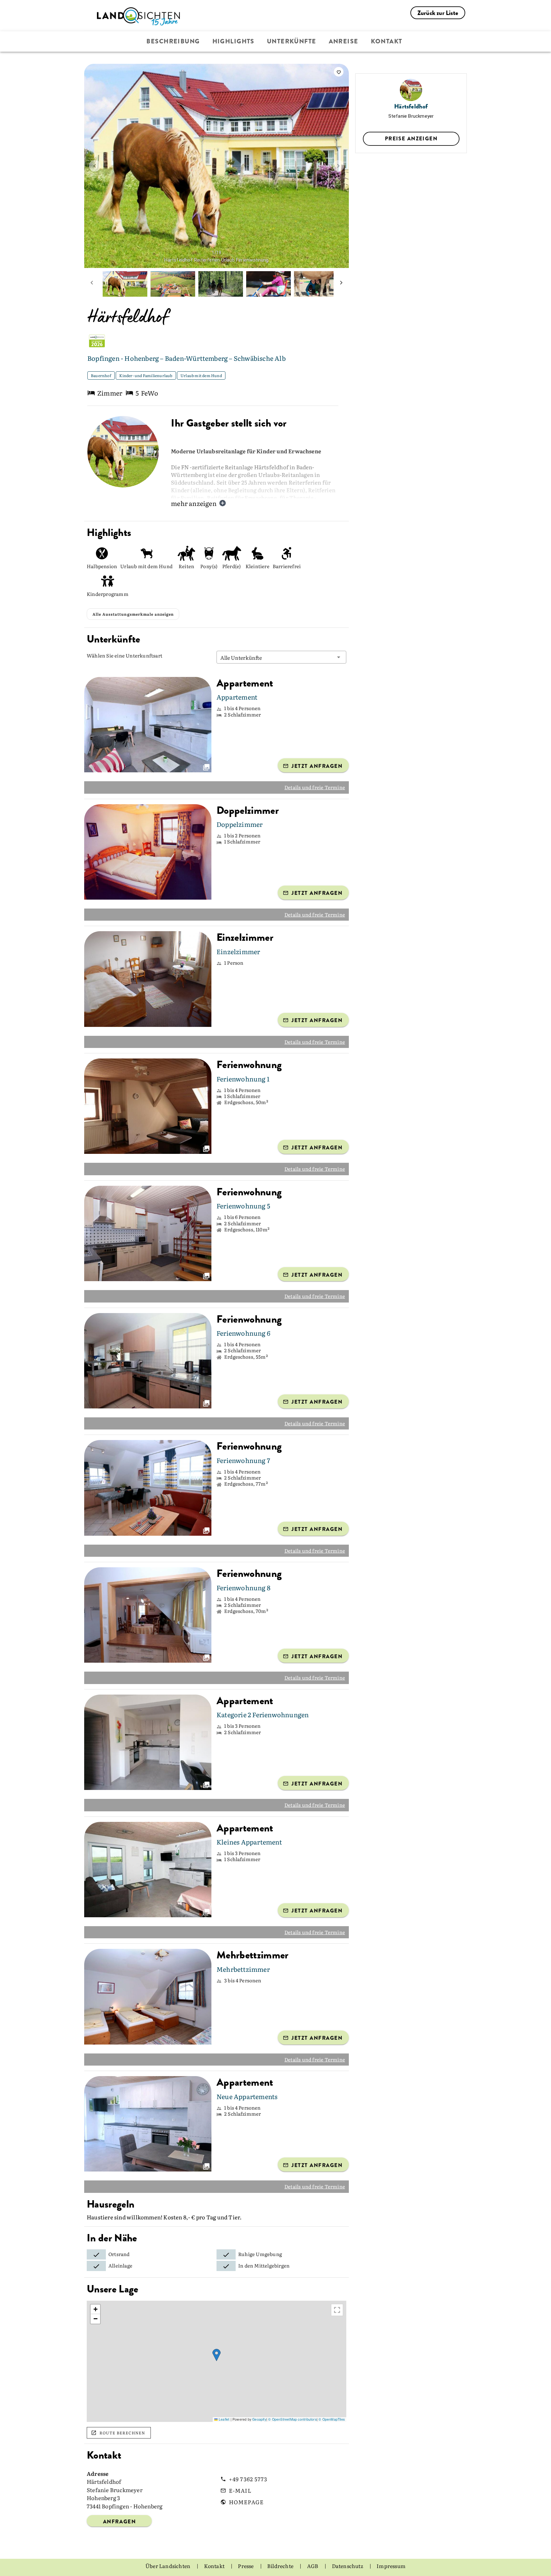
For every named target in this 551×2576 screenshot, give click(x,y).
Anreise (344, 41)
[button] (281, 657)
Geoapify (259, 2419)
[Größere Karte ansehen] (337, 2310)
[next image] (338, 166)
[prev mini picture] (92, 284)
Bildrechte (281, 2566)
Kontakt (387, 41)
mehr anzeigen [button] (194, 503)
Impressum (391, 2566)
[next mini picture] (341, 284)
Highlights (233, 41)
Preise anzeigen (411, 138)
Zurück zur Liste (438, 13)
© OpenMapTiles (332, 2419)
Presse (246, 2566)
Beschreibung (173, 41)
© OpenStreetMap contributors (292, 2419)
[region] (217, 2361)
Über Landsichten (168, 2566)
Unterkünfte (292, 41)
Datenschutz (348, 2566)
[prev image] (95, 166)
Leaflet (224, 2419)
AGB (313, 2566)
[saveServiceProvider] (339, 72)
